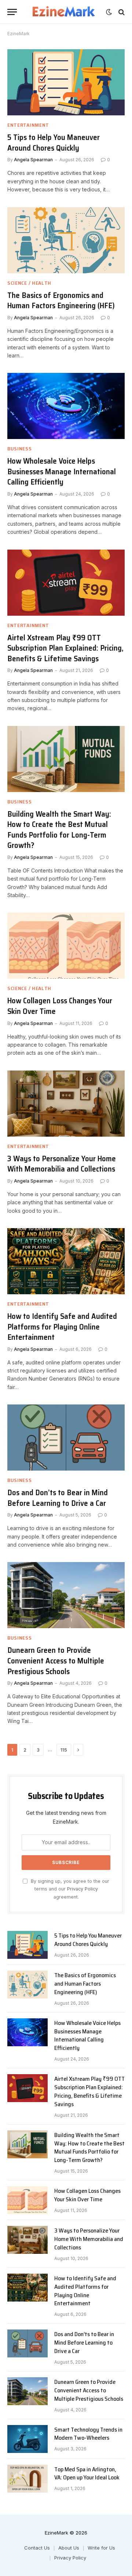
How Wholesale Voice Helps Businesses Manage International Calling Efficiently (62, 471)
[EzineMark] (63, 12)
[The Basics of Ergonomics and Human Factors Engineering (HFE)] (66, 240)
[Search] (121, 12)
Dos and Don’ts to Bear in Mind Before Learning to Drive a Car (58, 1498)
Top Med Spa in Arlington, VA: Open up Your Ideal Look (87, 2474)
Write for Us (101, 2548)
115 (64, 1750)
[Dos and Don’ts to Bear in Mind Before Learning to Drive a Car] (66, 1438)
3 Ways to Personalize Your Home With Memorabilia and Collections (62, 1164)
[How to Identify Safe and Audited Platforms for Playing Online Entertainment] (66, 1261)
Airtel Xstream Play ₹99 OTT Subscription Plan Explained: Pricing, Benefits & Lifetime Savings (65, 648)
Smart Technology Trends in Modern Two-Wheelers (88, 2434)
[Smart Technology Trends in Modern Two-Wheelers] (27, 2439)
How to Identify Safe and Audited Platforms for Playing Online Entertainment (62, 1327)
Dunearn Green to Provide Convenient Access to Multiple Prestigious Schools (56, 1661)
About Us (69, 2548)
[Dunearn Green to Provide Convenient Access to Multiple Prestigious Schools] (66, 1595)
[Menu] (12, 12)
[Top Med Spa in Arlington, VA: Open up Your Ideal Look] (27, 2479)
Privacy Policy (82, 1889)
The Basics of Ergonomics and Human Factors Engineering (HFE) (61, 301)
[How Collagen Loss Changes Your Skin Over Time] (66, 946)
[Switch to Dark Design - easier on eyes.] (109, 12)
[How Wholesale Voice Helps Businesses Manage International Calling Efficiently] (66, 406)
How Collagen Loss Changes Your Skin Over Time (60, 1006)
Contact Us (37, 2548)
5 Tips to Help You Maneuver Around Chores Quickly (54, 143)
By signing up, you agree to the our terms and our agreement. (69, 1889)
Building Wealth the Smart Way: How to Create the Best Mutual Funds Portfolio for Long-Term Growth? (59, 830)
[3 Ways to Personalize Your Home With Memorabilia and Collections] (66, 1104)
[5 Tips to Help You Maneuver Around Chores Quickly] (66, 82)
